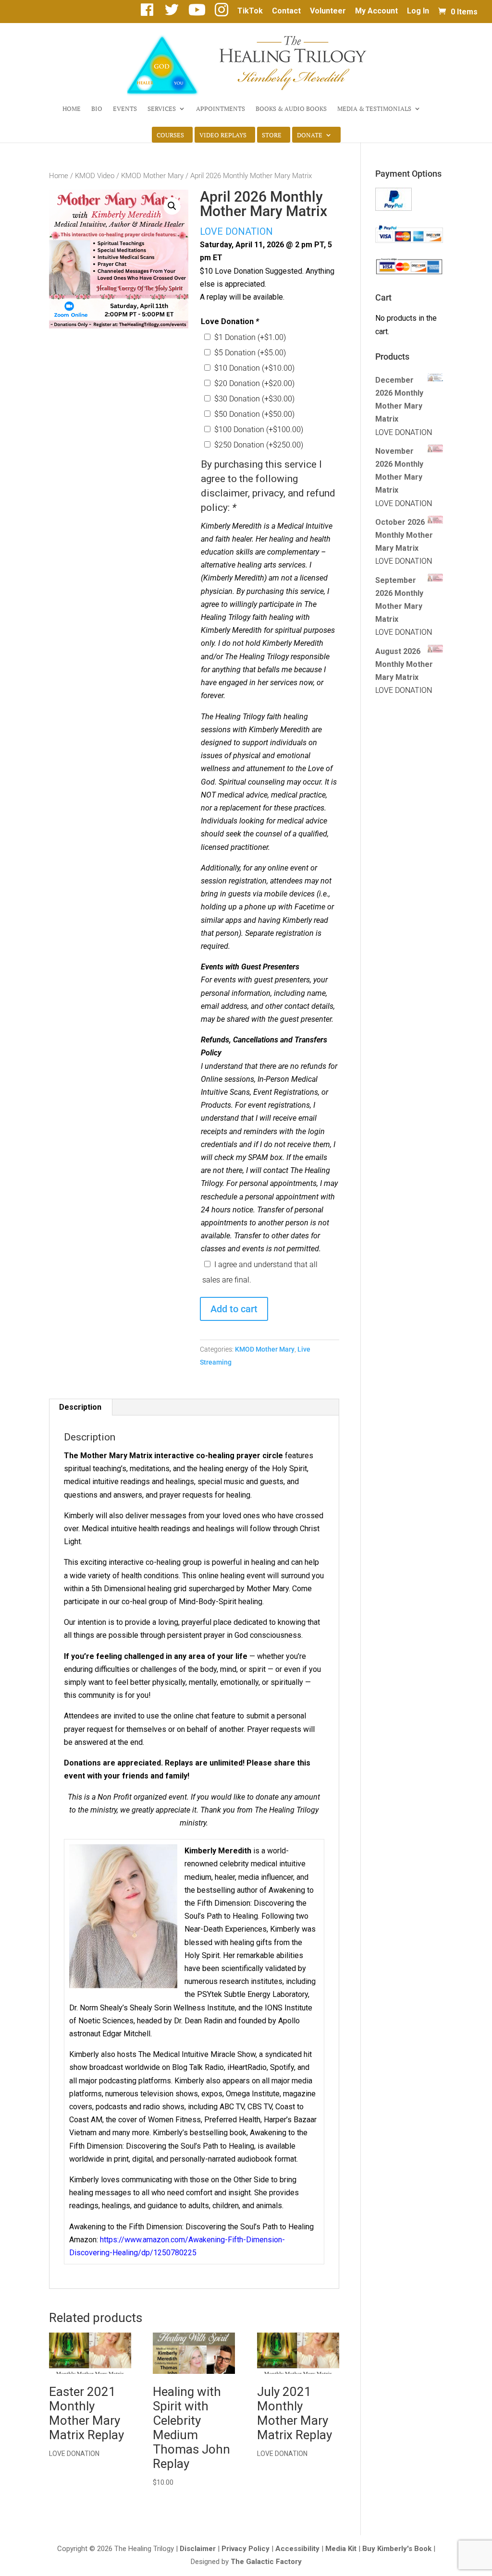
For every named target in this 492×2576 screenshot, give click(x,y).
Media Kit (341, 2549)
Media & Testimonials (374, 109)
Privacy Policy (246, 2549)
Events (125, 109)
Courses (170, 135)
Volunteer (328, 11)
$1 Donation (250, 337)
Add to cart (234, 1309)
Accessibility (297, 2549)
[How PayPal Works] (394, 208)
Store (272, 135)
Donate (310, 135)
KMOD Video (95, 176)
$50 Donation (254, 414)
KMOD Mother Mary (152, 176)
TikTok (250, 11)
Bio (97, 109)
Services (162, 109)
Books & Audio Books (291, 109)
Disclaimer (198, 2549)
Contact (286, 11)
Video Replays (223, 135)
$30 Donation (254, 399)
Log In (418, 11)
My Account (376, 11)
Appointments (221, 109)
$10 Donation (254, 368)
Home (72, 109)
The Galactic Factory (266, 2562)
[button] (172, 206)
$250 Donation (259, 445)
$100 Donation (259, 429)
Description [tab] (80, 1407)
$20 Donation (254, 383)
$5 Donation (250, 353)
